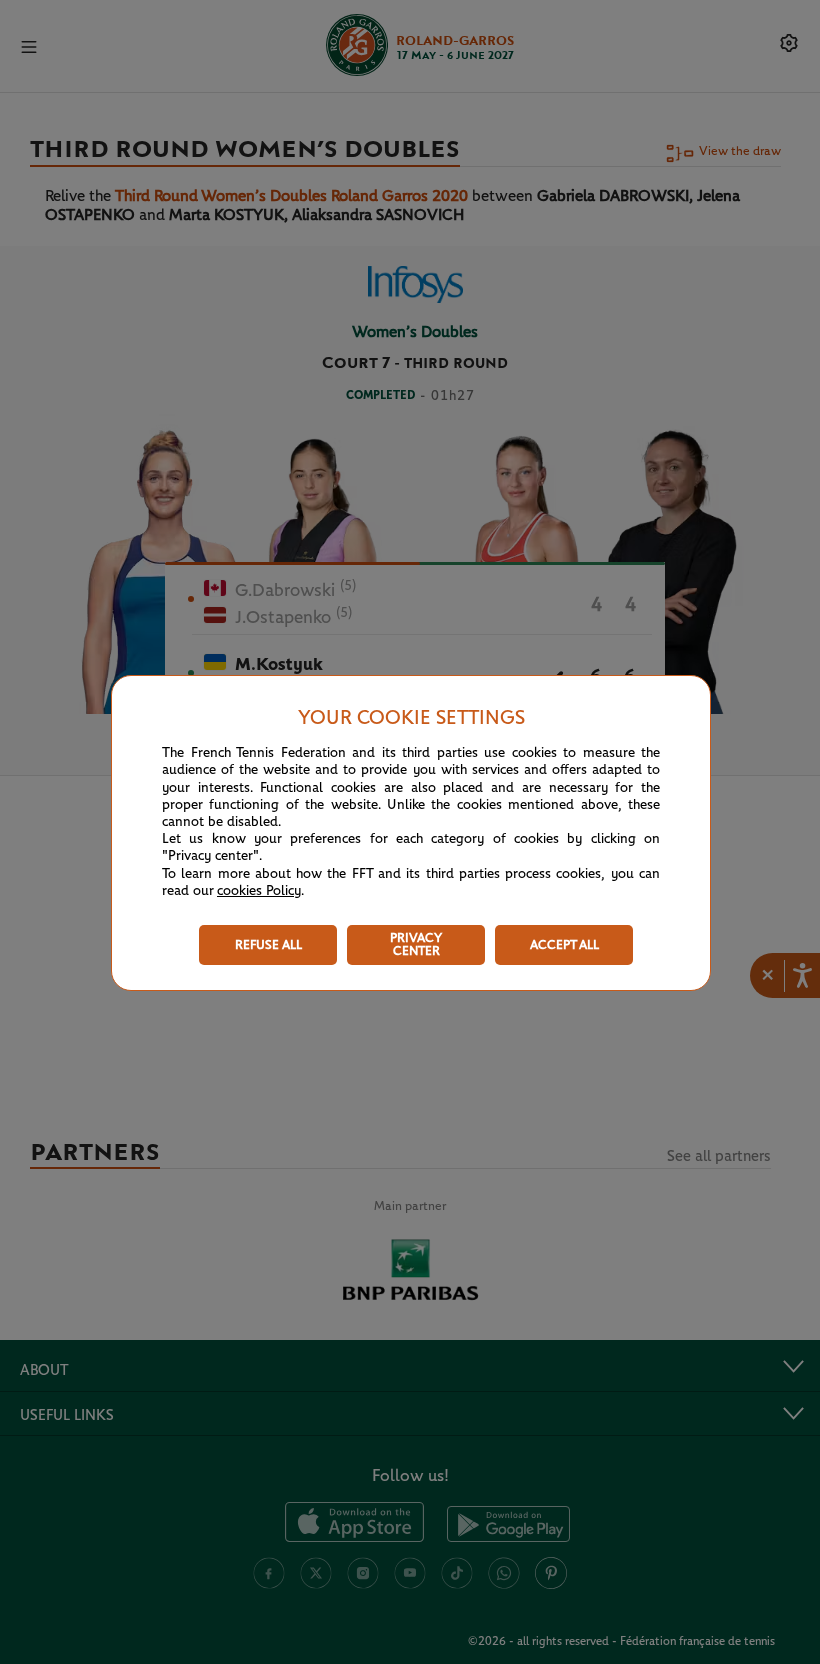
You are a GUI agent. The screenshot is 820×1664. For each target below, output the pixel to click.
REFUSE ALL (268, 945)
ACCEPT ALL (564, 945)
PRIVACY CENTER (416, 945)
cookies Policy (259, 891)
